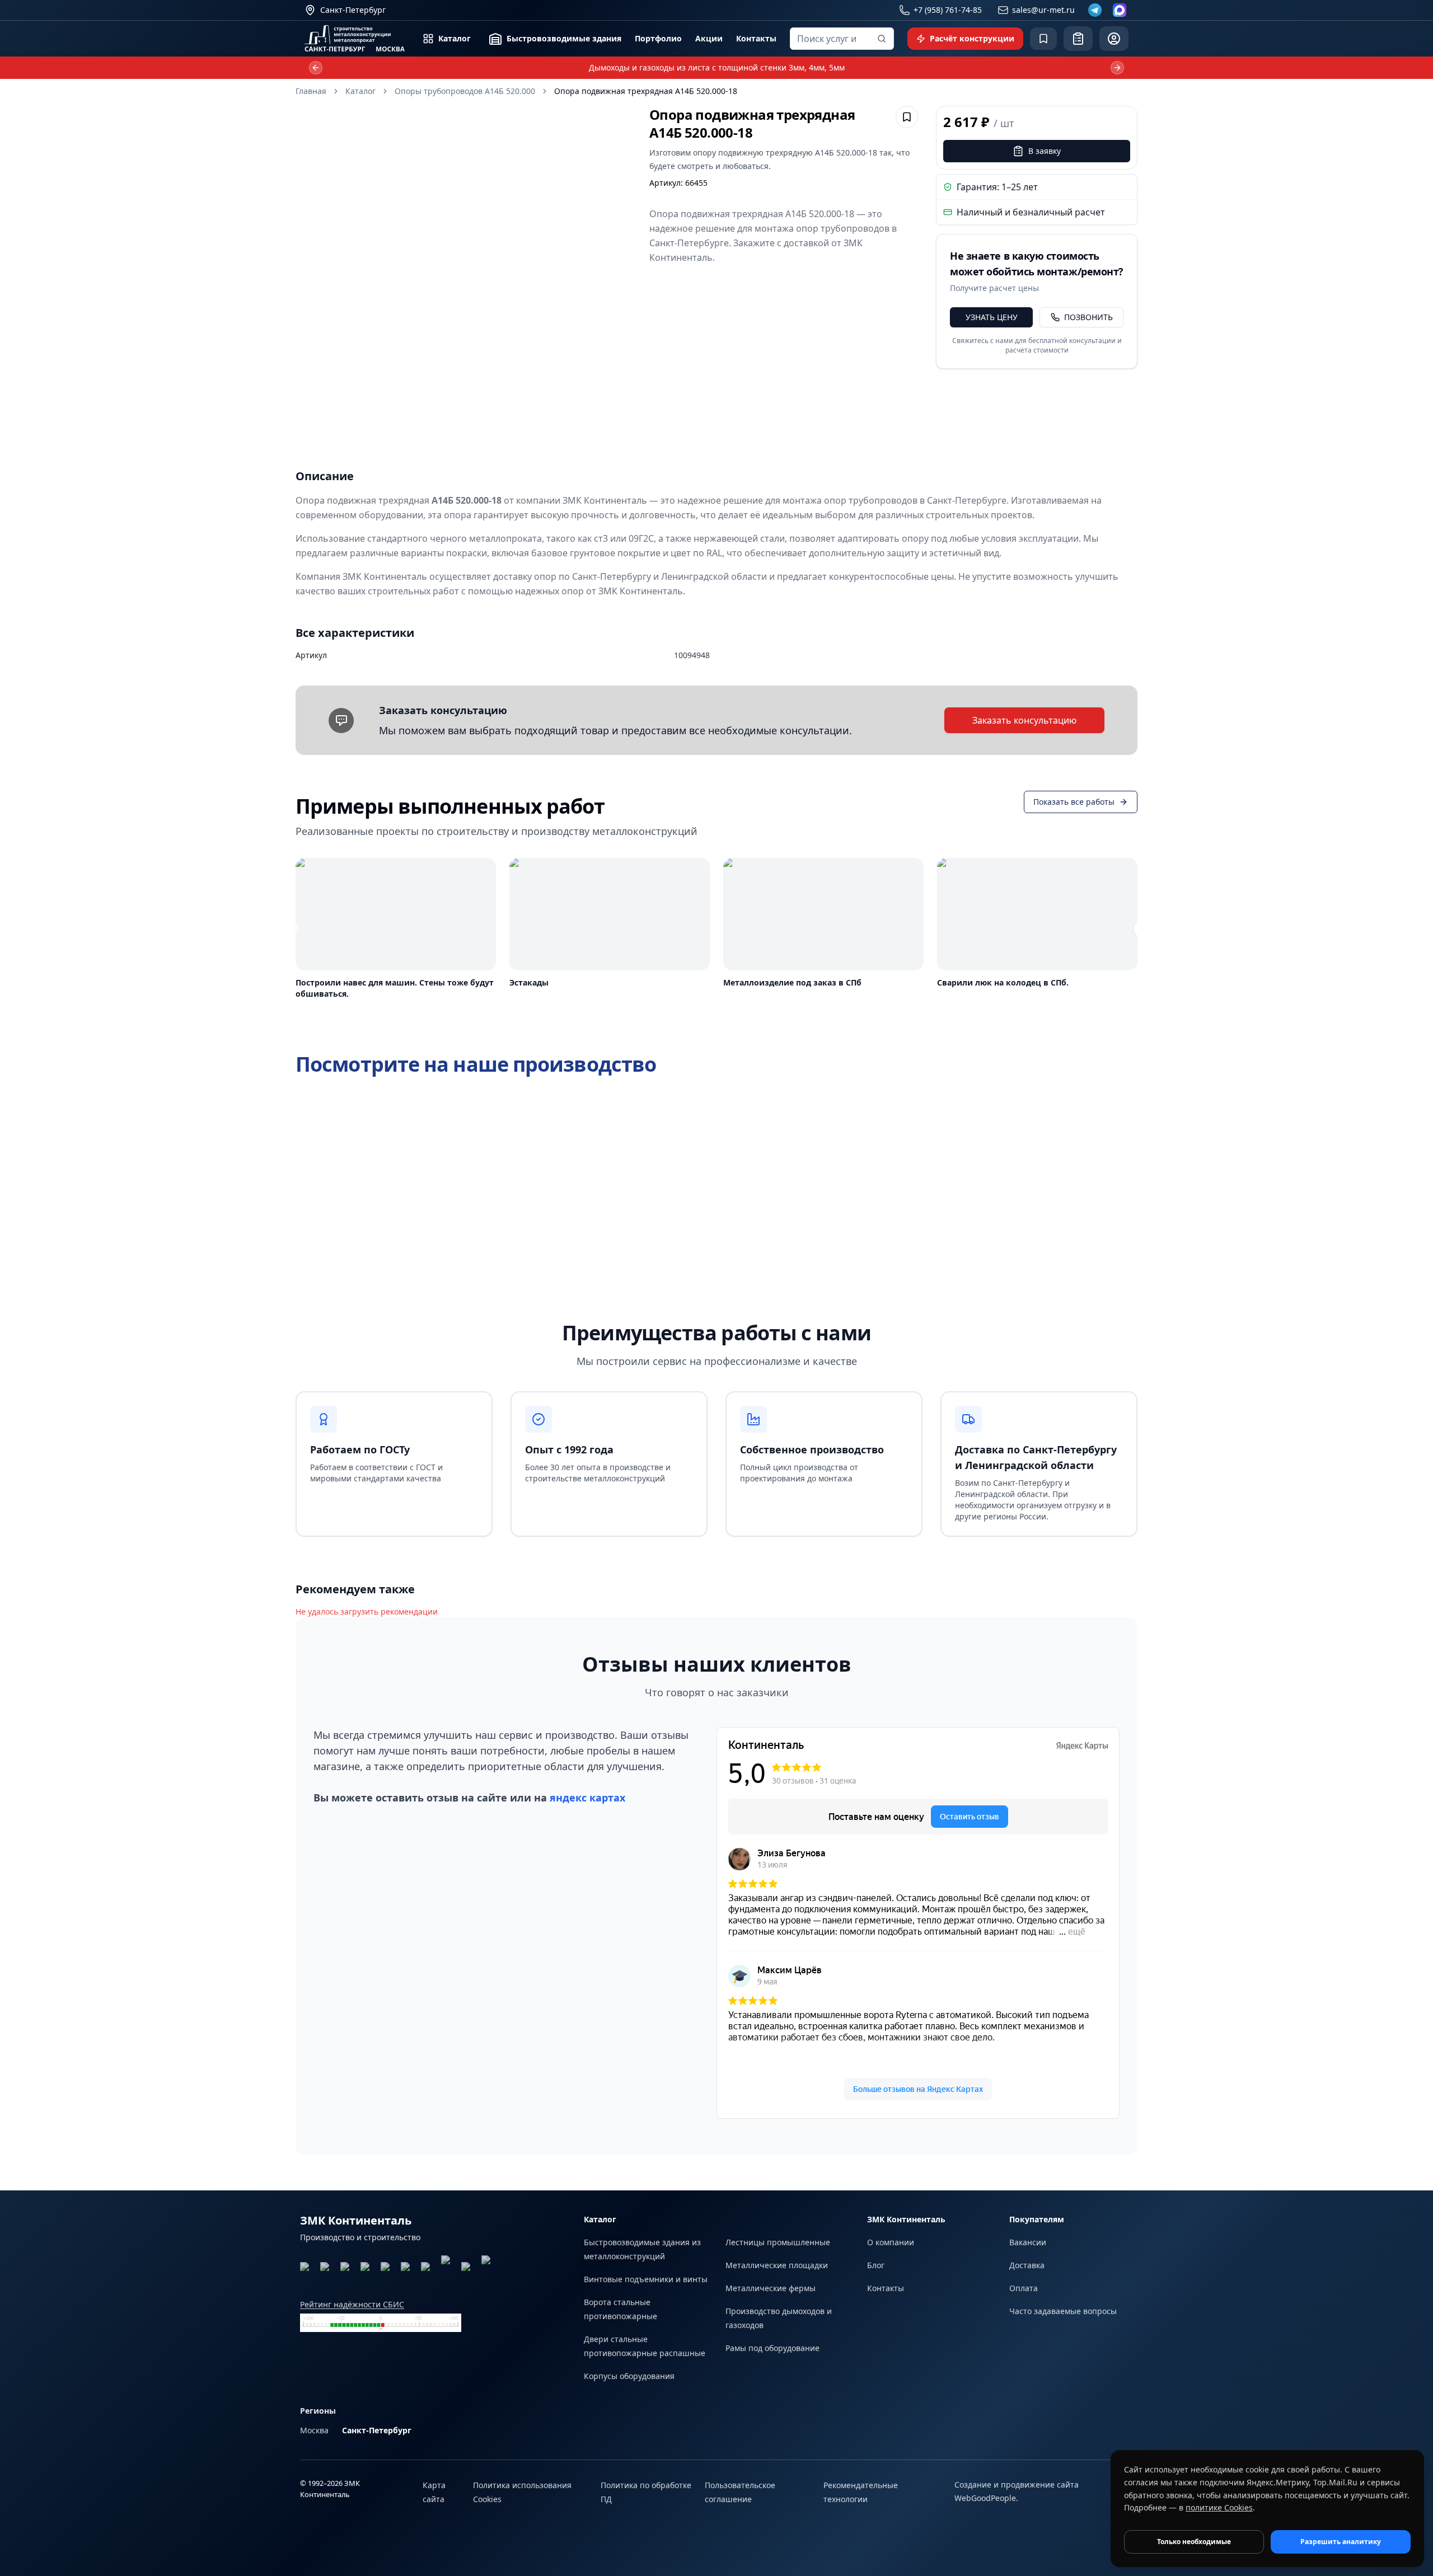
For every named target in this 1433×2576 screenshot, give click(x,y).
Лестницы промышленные (778, 2242)
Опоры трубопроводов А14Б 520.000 (465, 91)
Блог (876, 2265)
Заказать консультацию (1024, 720)
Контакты (756, 38)
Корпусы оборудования (629, 2376)
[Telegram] (1095, 10)
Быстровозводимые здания (564, 38)
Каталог (455, 38)
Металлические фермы (771, 2288)
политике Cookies (1219, 2507)
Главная (311, 91)
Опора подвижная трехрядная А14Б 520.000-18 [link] (646, 91)
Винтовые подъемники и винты (646, 2279)
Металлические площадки (777, 2265)
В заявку (1045, 151)
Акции (709, 38)
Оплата (1024, 2288)
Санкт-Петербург (377, 2430)
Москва (314, 2430)
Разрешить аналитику (1341, 2542)
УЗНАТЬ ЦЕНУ (992, 317)
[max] (1120, 10)
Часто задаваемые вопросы (1063, 2311)
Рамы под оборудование (772, 2348)
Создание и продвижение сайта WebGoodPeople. (1017, 2491)
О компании (891, 2242)
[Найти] (882, 39)
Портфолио (658, 38)
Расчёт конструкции (972, 38)
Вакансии (1028, 2242)
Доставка (1027, 2265)
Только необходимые (1194, 2542)
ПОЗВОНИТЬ (1088, 317)
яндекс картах (587, 1798)
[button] (463, 274)
